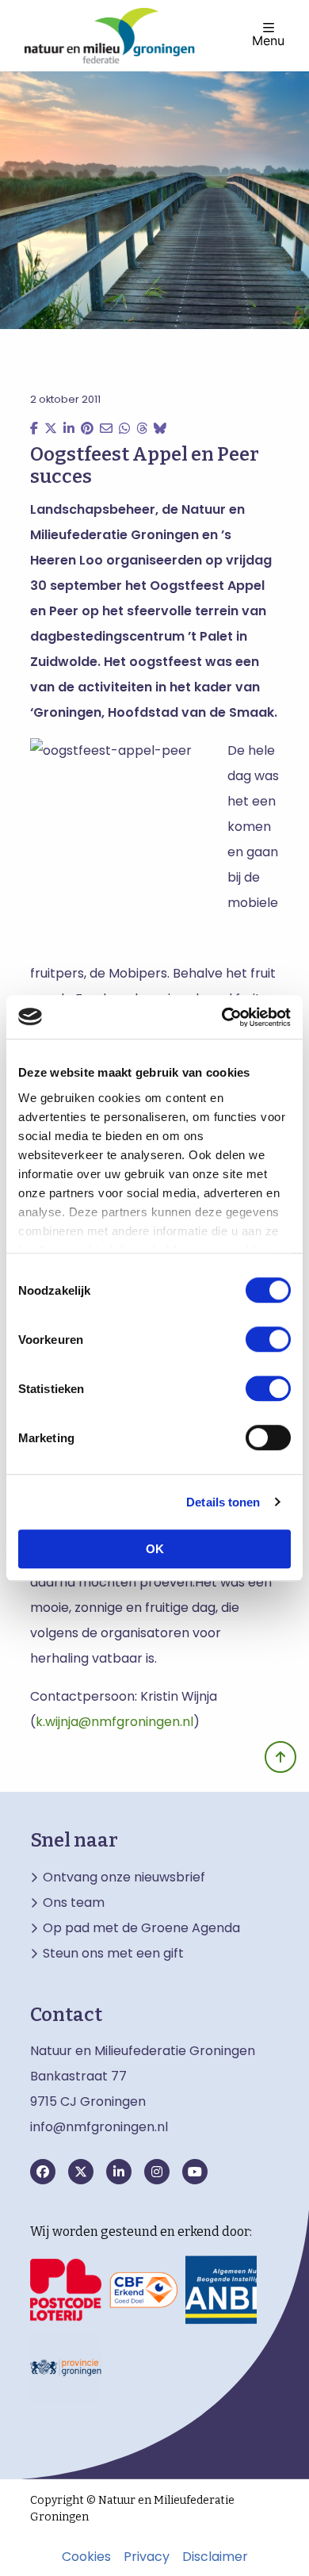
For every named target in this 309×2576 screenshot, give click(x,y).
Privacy (147, 2557)
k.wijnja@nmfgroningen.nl (114, 1722)
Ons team (74, 1903)
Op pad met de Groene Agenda (141, 1928)
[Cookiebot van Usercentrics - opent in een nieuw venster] (222, 1017)
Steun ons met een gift (113, 1954)
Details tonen (223, 1502)
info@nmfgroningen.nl (99, 2127)
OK (155, 1549)
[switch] (268, 1339)
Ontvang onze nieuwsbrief (124, 1877)
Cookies (86, 2557)
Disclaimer (215, 2557)
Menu (268, 40)
